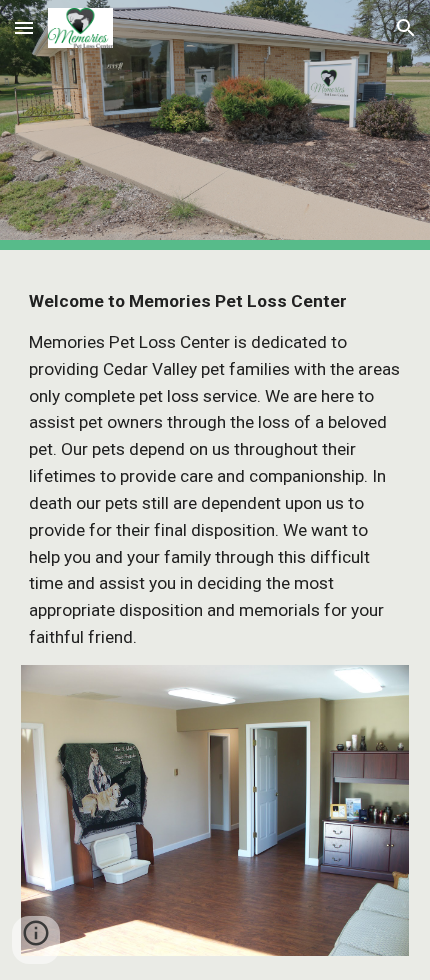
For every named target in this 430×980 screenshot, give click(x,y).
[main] (215, 469)
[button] (24, 27)
